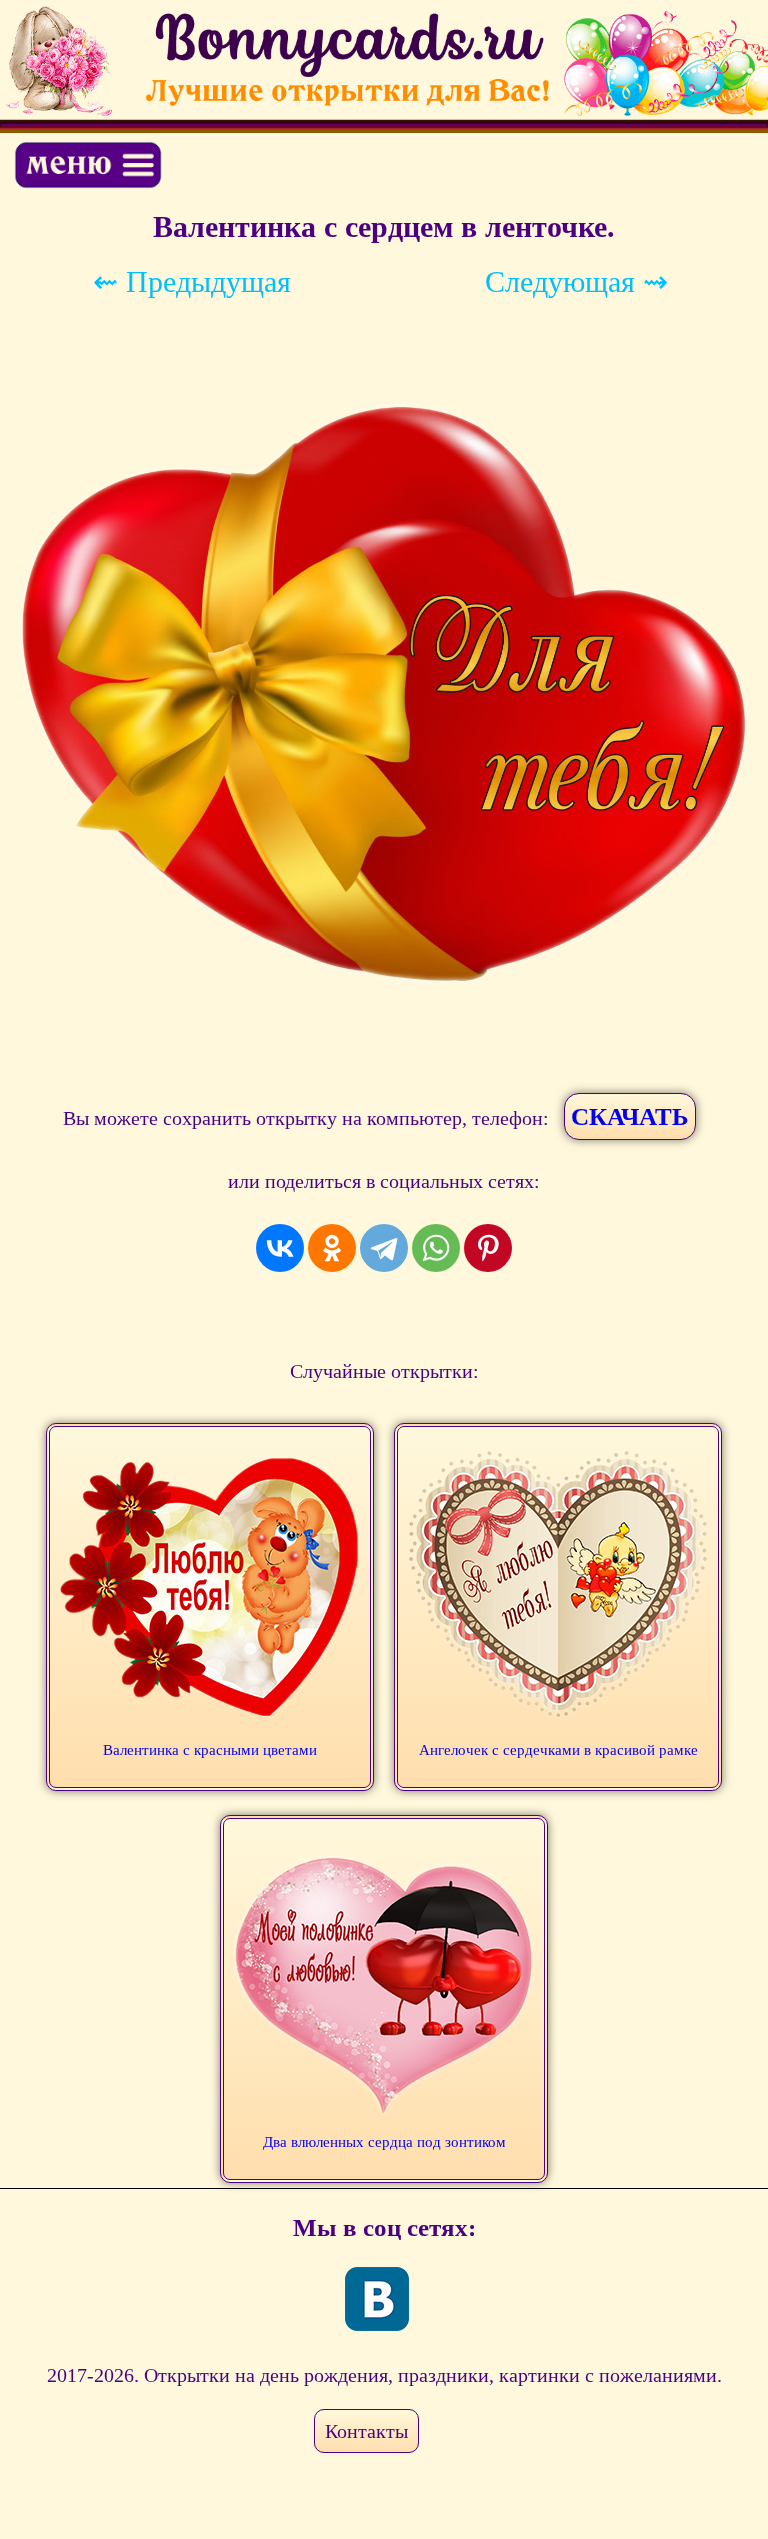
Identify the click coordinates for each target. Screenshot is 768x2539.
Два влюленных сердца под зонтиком (384, 2142)
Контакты (366, 2431)
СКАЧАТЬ (630, 1116)
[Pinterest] (488, 1248)
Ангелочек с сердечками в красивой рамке (558, 1750)
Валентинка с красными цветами (210, 1750)
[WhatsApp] (436, 1248)
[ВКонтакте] (280, 1248)
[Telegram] (384, 1248)
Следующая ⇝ (576, 281)
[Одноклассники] (332, 1248)
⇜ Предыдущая (192, 281)
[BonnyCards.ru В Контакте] (377, 2299)
